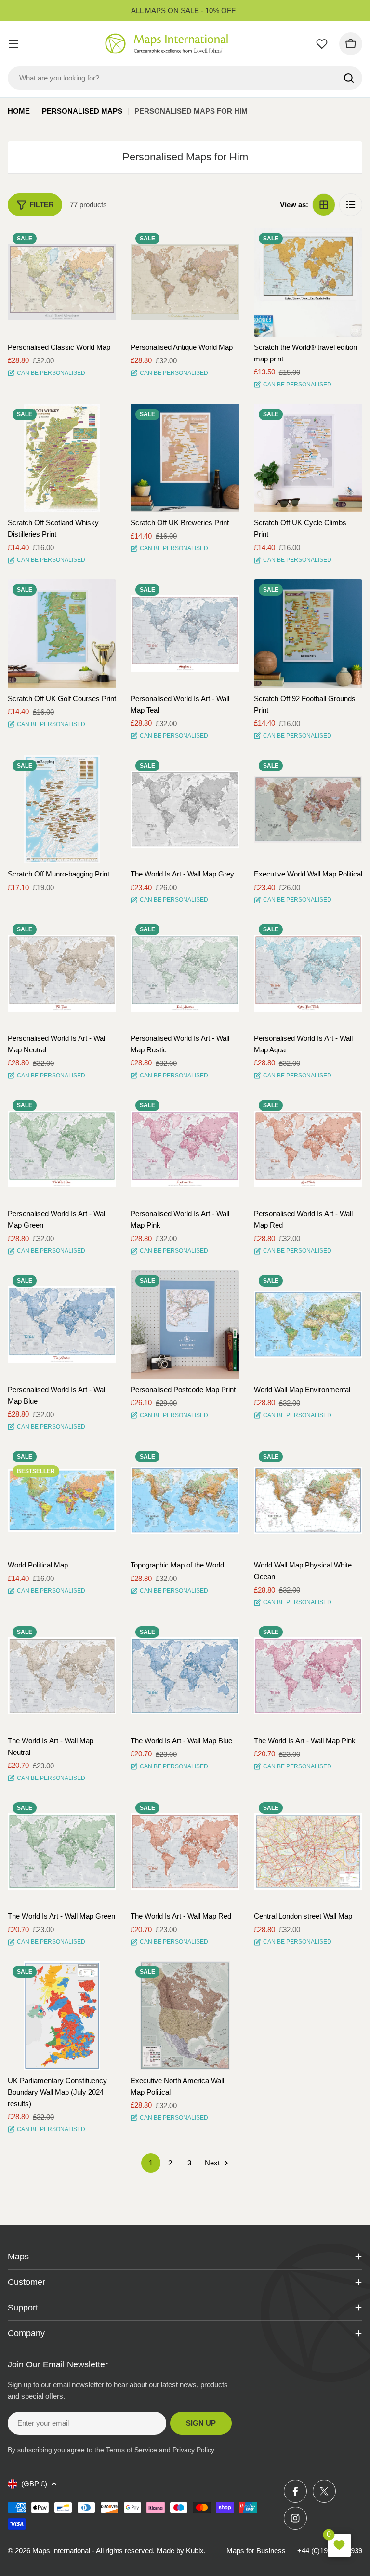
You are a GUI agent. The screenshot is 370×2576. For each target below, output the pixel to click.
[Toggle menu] (13, 44)
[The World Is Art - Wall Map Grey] (185, 809)
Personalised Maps (82, 111)
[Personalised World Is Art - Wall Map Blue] (62, 1324)
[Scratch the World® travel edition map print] (308, 282)
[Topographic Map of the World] (185, 1500)
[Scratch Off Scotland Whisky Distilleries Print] (62, 458)
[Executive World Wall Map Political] (308, 809)
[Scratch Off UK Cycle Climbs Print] (308, 458)
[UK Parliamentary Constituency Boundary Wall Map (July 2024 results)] (62, 2015)
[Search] (349, 78)
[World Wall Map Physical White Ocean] (308, 1500)
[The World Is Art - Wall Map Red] (185, 1852)
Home (19, 111)
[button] (100, 244)
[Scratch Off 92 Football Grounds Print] (308, 633)
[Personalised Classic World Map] (62, 282)
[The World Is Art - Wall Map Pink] (308, 1676)
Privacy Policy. (194, 2450)
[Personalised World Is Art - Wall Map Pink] (185, 1149)
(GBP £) (34, 2484)
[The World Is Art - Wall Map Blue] (185, 1676)
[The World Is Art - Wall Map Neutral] (62, 1676)
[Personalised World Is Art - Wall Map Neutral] (62, 973)
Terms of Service (132, 2450)
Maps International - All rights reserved (92, 2551)
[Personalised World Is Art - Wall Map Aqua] (308, 973)
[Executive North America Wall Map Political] (185, 2015)
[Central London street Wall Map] (308, 1852)
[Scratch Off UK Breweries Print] (185, 458)
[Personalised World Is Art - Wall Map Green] (62, 1149)
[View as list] (351, 205)
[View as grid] (324, 205)
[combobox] (185, 78)
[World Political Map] (62, 1500)
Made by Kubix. (181, 2551)
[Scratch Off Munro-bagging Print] (62, 809)
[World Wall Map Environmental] (308, 1324)
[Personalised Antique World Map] (185, 282)
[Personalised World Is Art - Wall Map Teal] (185, 633)
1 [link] (151, 2163)
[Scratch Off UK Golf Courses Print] (62, 633)
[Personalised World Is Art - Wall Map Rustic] (185, 973)
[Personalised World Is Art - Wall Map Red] (308, 1149)
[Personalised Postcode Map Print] (185, 1324)
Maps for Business (256, 2551)
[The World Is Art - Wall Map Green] (62, 1852)
